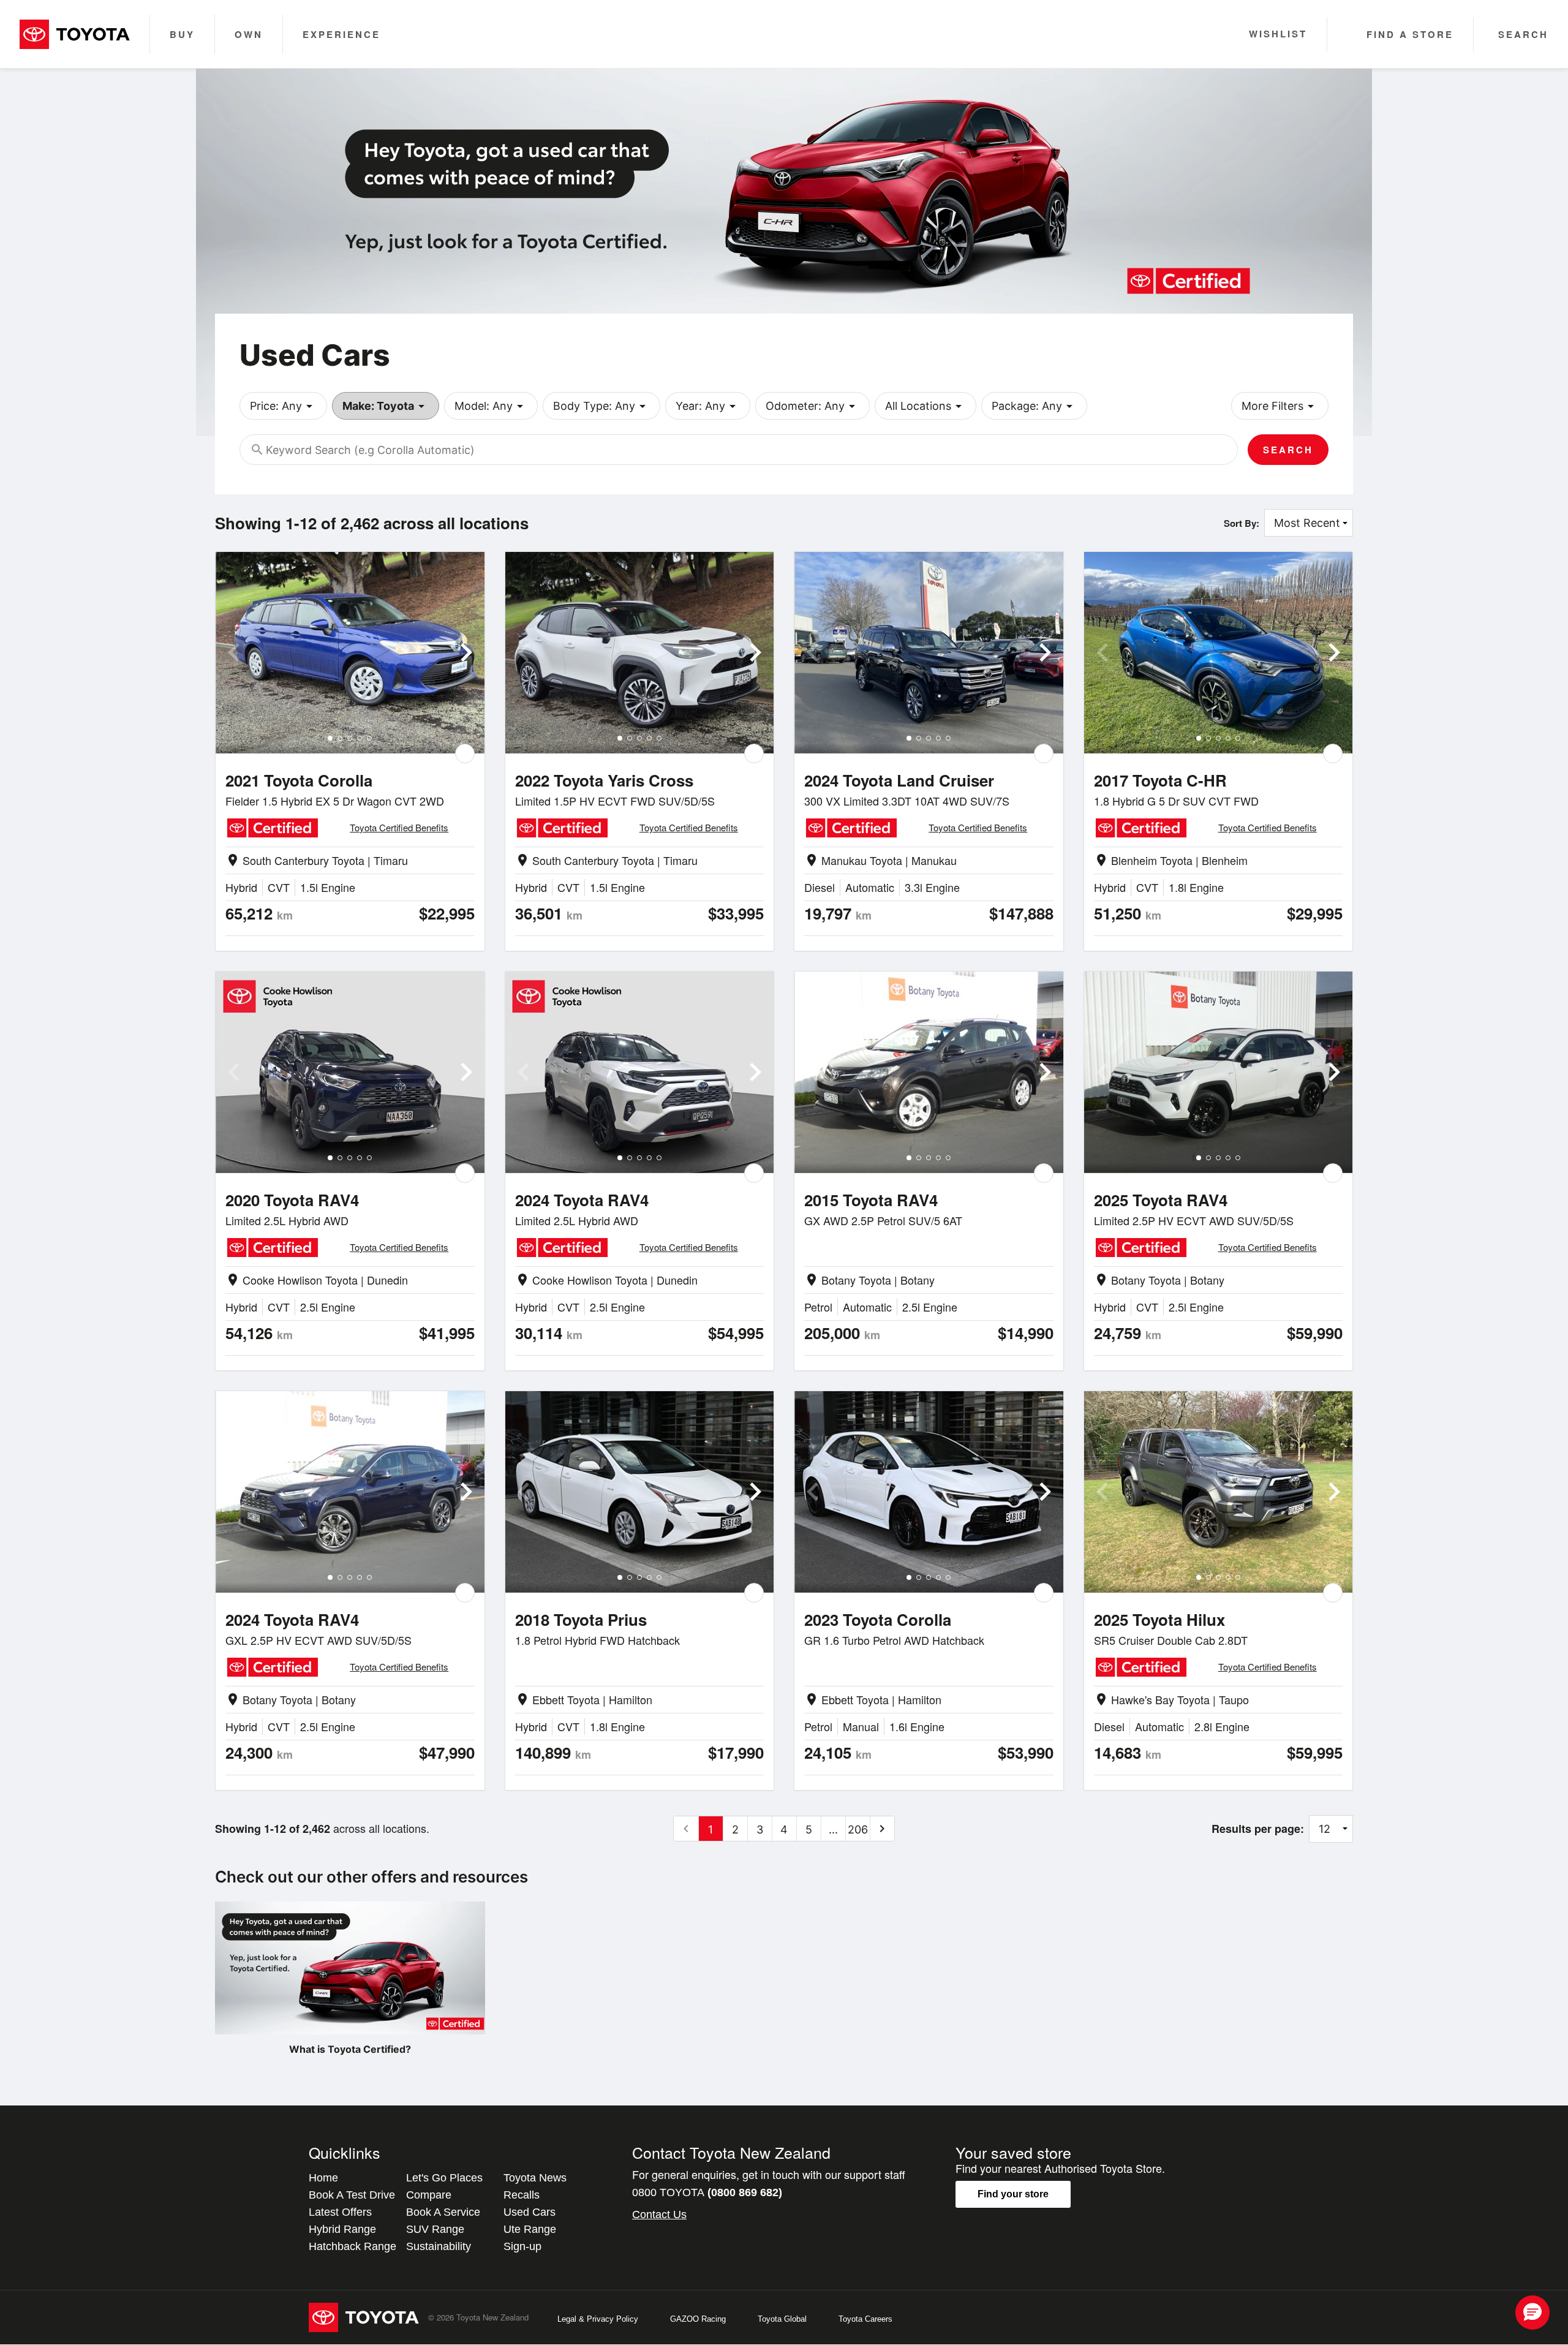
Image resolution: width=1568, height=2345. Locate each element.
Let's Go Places (444, 2178)
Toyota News (535, 2178)
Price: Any (283, 406)
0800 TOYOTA (707, 2192)
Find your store (1013, 2194)
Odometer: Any (812, 406)
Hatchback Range (352, 2246)
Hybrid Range (342, 2229)
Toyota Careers (865, 2319)
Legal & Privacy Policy (598, 2319)
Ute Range (530, 2229)
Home (323, 2178)
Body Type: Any (601, 406)
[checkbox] (465, 753)
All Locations (925, 406)
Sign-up (522, 2246)
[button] (1532, 2313)
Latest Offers (340, 2212)
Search (1288, 450)
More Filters (1280, 406)
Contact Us (659, 2215)
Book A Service (443, 2212)
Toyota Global (782, 2319)
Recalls (522, 2195)
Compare (429, 2195)
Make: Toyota (386, 406)
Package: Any (1034, 406)
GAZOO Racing (698, 2319)
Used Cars (530, 2212)
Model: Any (491, 406)
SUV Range (435, 2229)
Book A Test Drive (352, 2195)
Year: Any (708, 406)
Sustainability (439, 2246)
